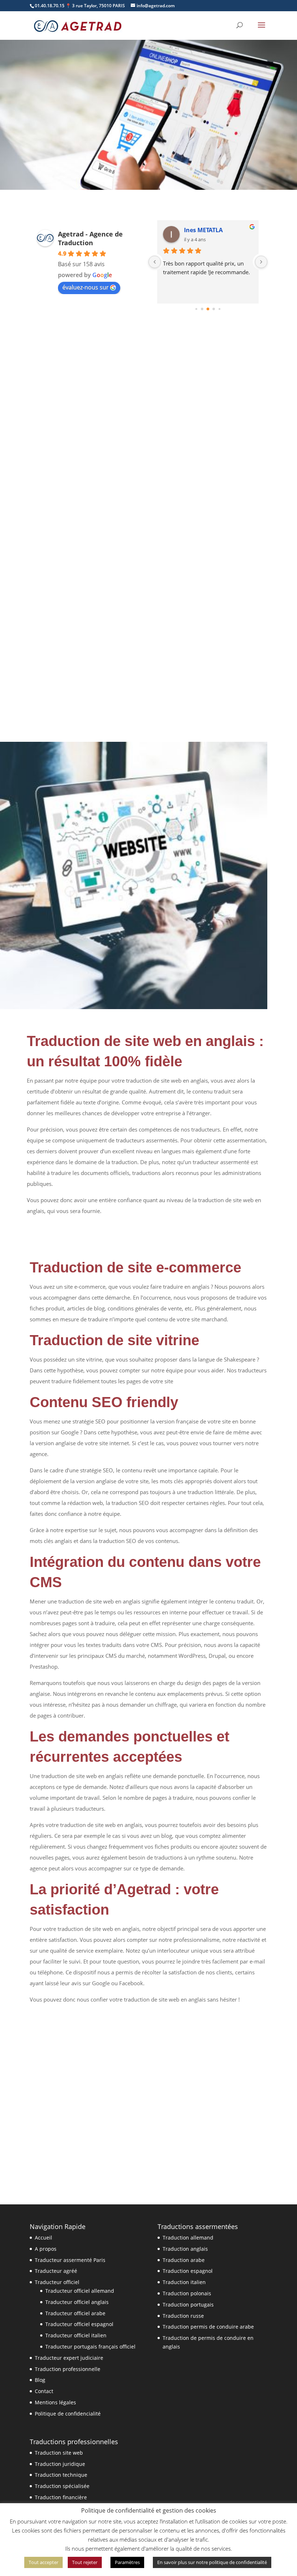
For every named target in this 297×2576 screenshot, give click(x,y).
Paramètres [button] (127, 2562)
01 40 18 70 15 (62, 157)
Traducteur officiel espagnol (79, 2324)
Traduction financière (61, 2497)
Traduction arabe (184, 2260)
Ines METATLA (203, 230)
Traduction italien (184, 2282)
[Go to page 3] (214, 309)
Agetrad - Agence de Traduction (90, 238)
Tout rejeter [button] (85, 2562)
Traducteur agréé (56, 2271)
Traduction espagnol (188, 2271)
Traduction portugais (188, 2305)
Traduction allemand (188, 2238)
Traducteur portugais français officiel (90, 2347)
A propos (46, 2249)
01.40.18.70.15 (50, 6)
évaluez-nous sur (85, 287)
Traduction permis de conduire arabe (208, 2327)
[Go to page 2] (208, 309)
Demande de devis (138, 157)
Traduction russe (183, 2316)
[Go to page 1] (202, 309)
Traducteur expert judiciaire (69, 2358)
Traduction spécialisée (62, 2486)
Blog (40, 2380)
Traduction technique (61, 2475)
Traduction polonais (187, 2293)
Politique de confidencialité (68, 2414)
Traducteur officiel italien (76, 2335)
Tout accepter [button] (43, 2562)
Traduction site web (59, 2453)
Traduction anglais (185, 2249)
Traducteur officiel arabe (75, 2313)
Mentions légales (55, 2402)
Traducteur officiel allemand (80, 2291)
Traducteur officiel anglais (77, 2302)
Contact (44, 2391)
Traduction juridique (60, 2464)
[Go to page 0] (196, 309)
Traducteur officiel (57, 2282)
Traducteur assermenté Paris (70, 2260)
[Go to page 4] (219, 309)
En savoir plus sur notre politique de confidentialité (212, 2562)
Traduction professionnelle (68, 2369)
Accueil (43, 2238)
